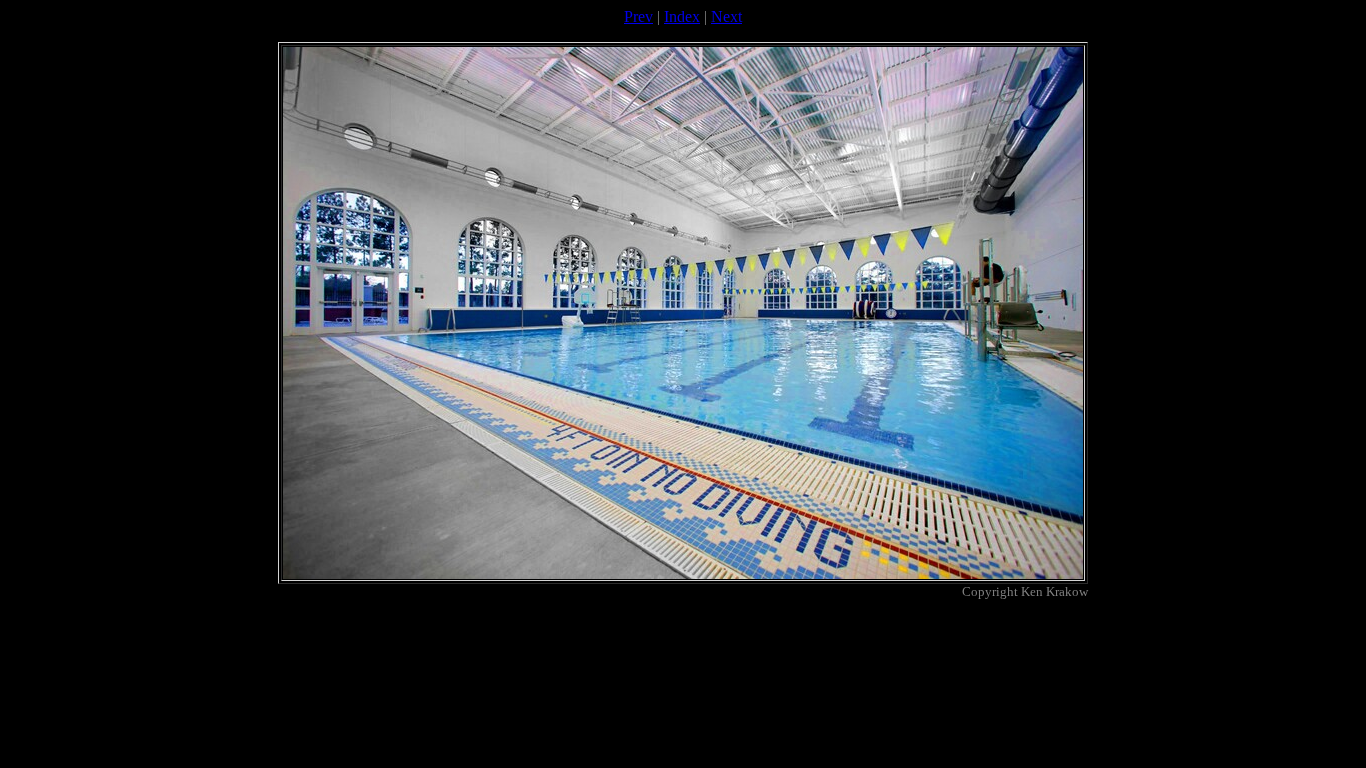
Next (726, 16)
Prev (638, 16)
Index (682, 16)
